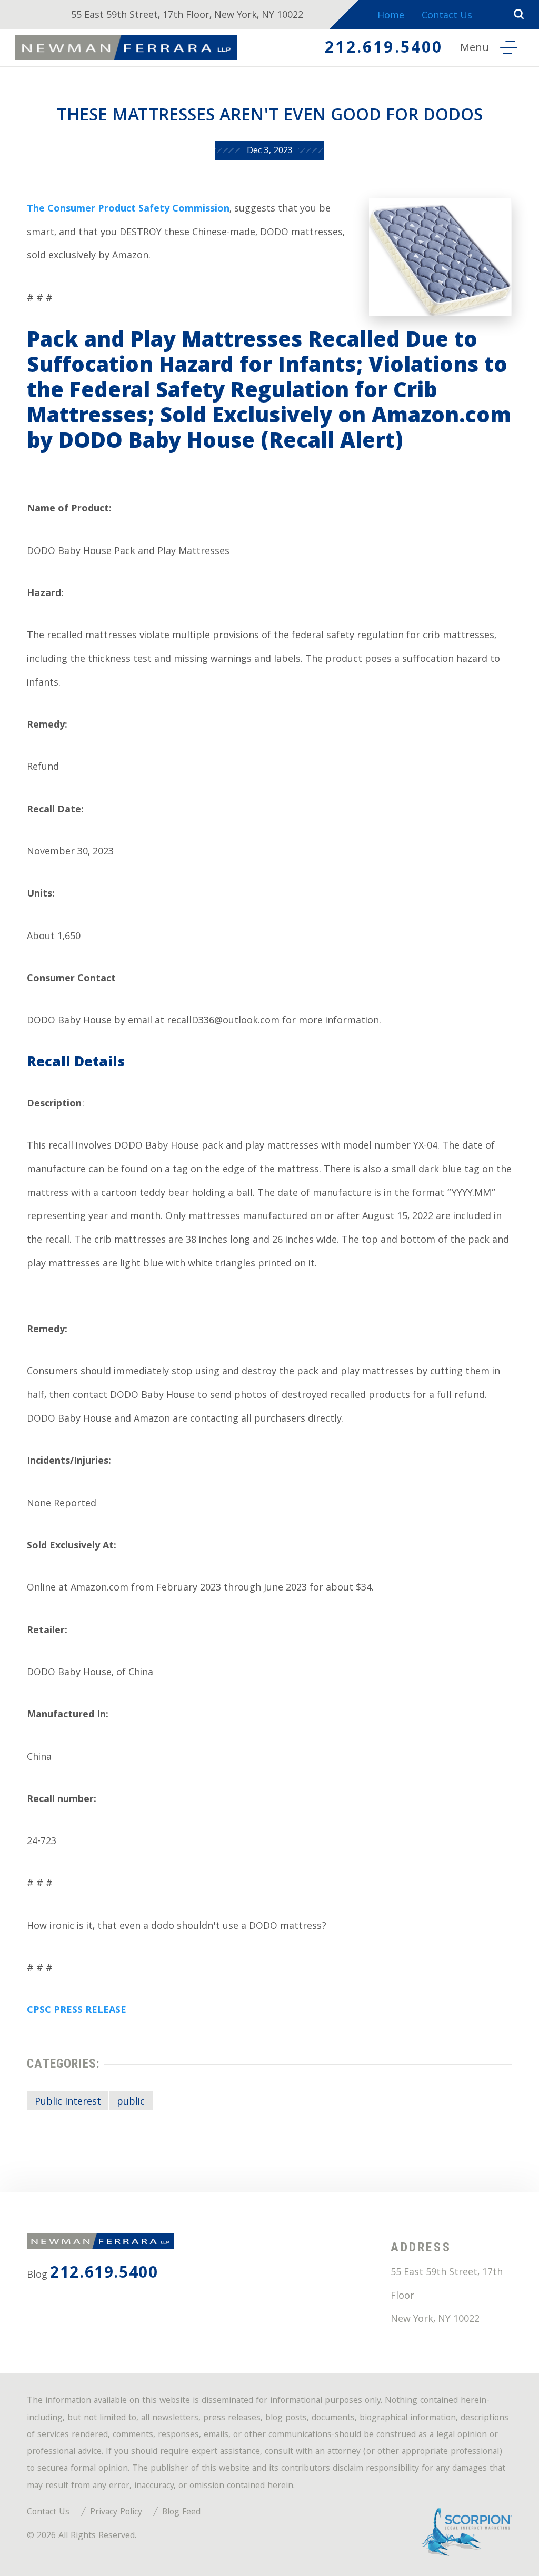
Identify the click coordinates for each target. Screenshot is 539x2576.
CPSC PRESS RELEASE (77, 2011)
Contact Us (447, 17)
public (131, 2102)
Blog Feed (181, 2513)
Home (391, 17)
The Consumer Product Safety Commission (128, 210)
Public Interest (68, 2102)
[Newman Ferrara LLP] (126, 48)
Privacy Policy (116, 2513)
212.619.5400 (384, 49)
